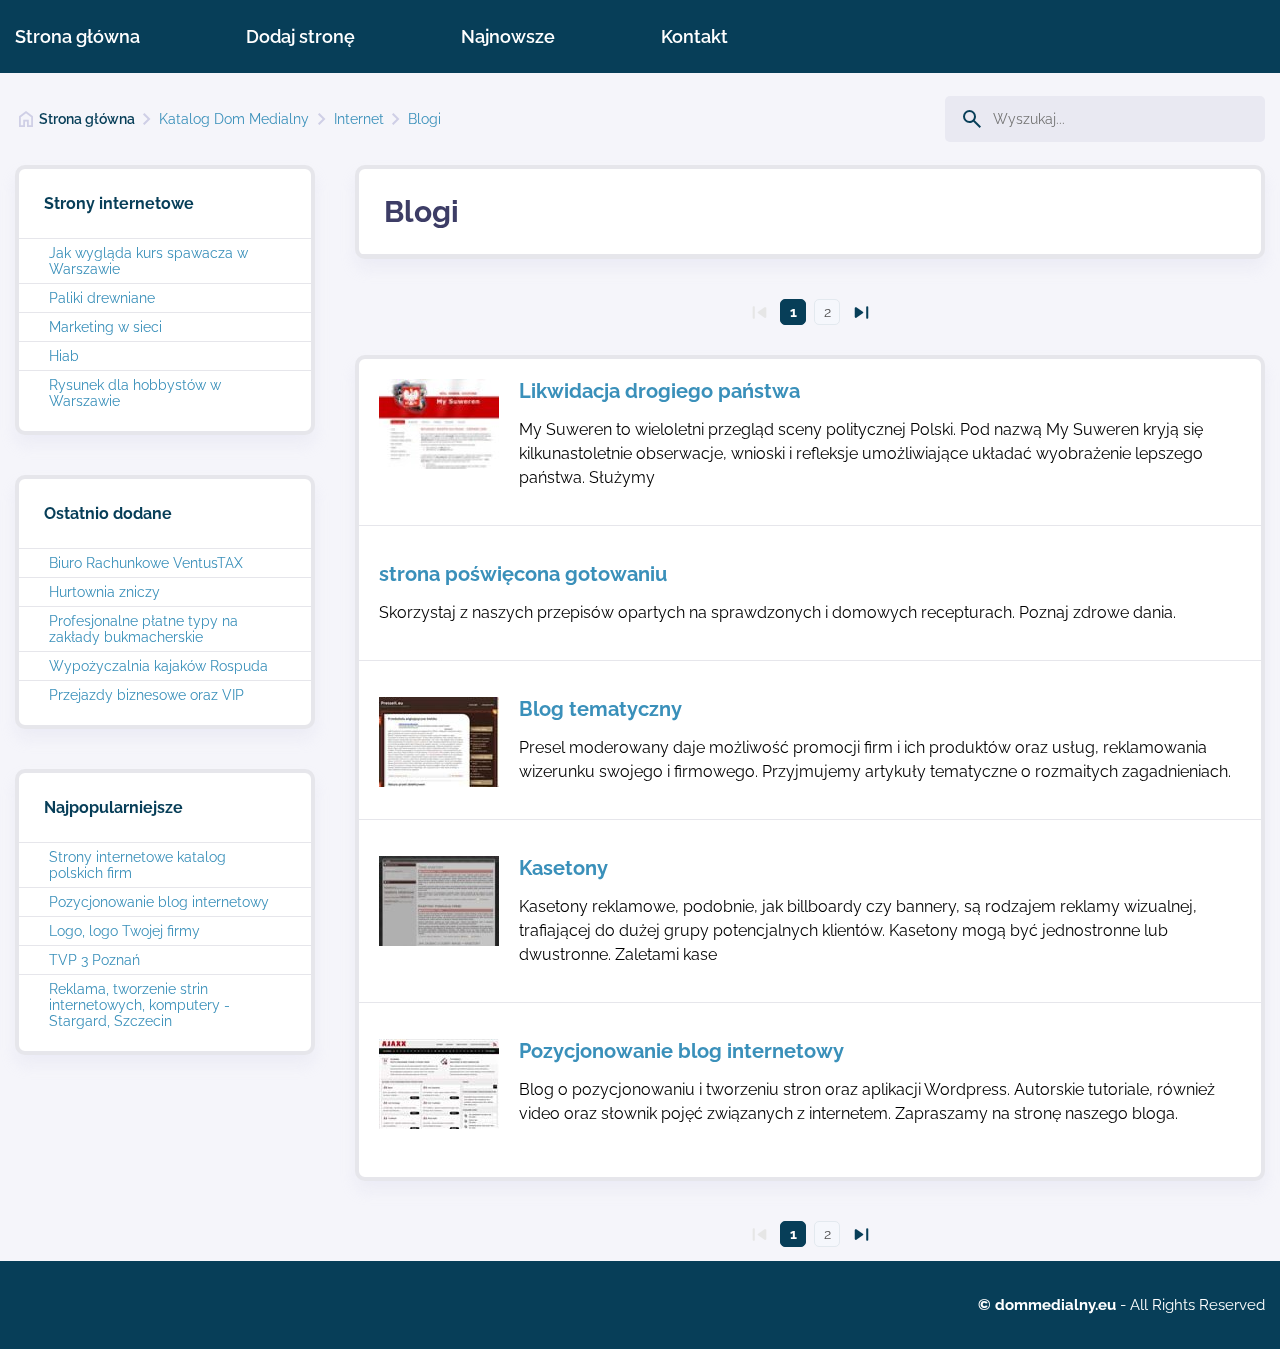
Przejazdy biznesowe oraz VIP (146, 695)
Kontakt (694, 36)
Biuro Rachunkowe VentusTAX (146, 563)
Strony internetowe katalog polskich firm (137, 865)
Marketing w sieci (105, 327)
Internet (359, 119)
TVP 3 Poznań (94, 960)
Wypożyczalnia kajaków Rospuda (158, 666)
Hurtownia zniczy (104, 592)
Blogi (424, 119)
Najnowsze (508, 36)
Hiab (64, 356)
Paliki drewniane (102, 298)
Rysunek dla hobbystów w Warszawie (135, 393)
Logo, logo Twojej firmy (124, 931)
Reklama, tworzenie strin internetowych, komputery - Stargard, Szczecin (139, 1005)
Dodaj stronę (300, 36)
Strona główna (77, 36)
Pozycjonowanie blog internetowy (159, 902)
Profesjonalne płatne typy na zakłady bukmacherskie (143, 629)
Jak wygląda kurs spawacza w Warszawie (148, 261)
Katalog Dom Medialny (234, 119)
